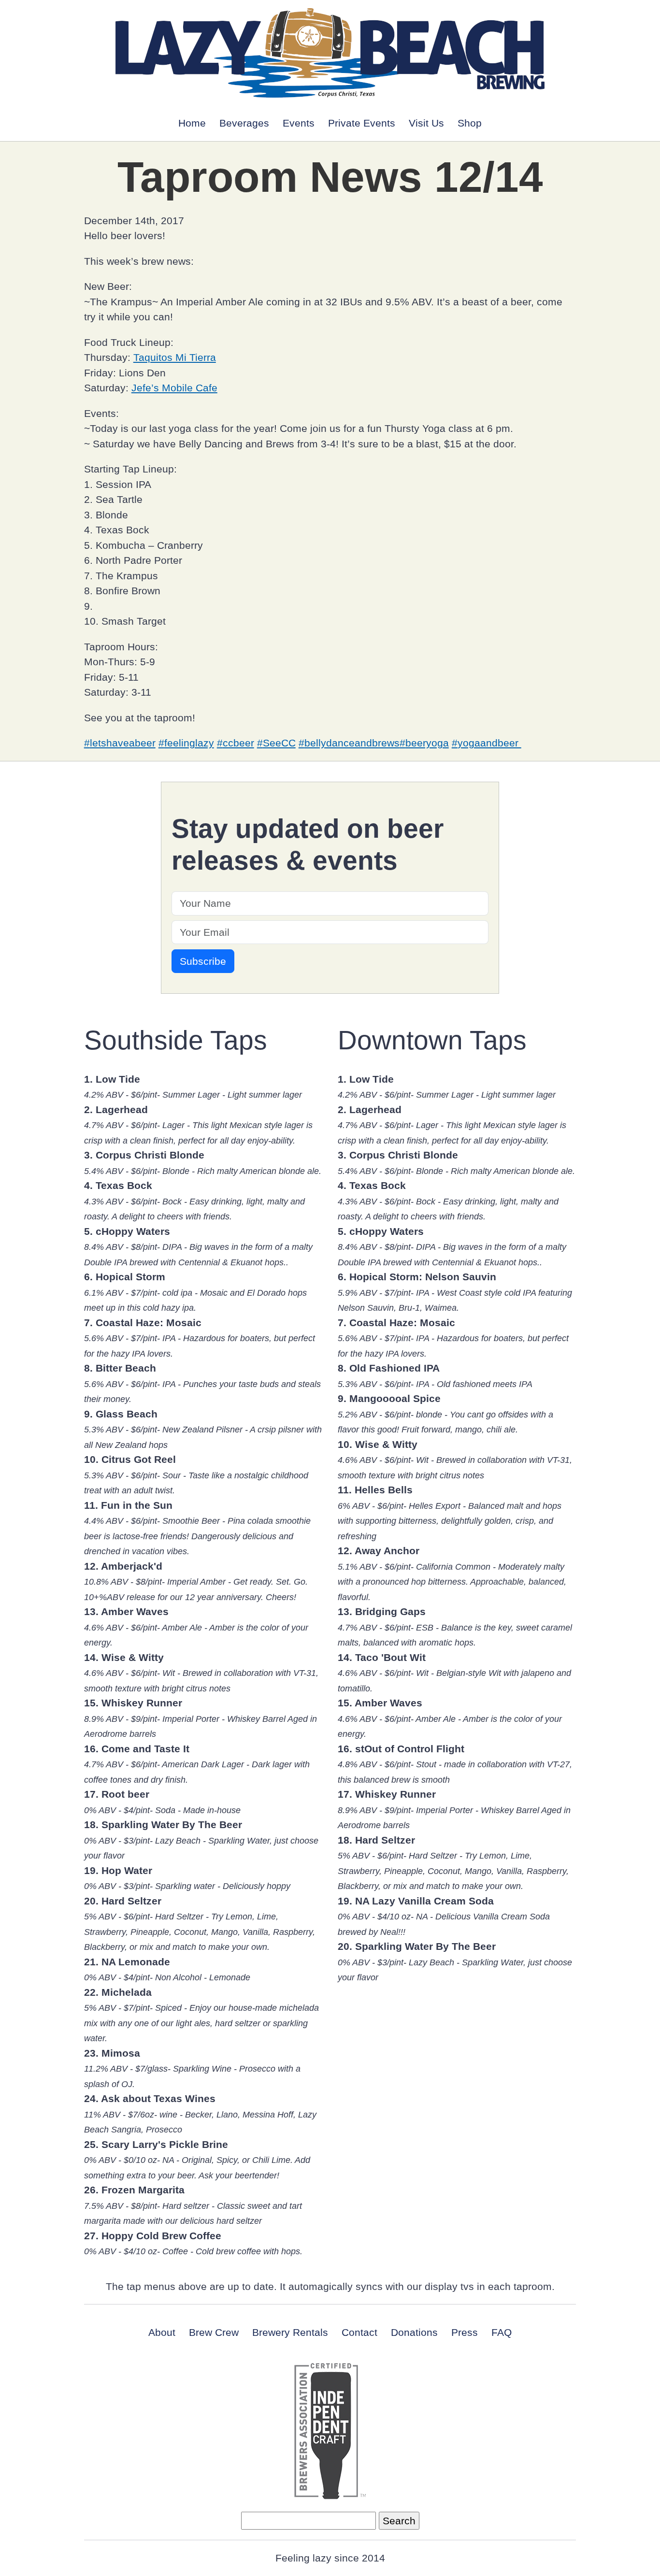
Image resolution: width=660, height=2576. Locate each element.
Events (299, 123)
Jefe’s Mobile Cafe (174, 388)
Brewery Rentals (290, 2332)
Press (465, 2332)
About (162, 2332)
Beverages (244, 123)
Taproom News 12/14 (330, 177)
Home (192, 123)
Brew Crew (214, 2332)
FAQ (502, 2332)
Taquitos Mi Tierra (175, 357)
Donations (414, 2332)
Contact (359, 2332)
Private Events (362, 123)
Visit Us (426, 123)
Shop (470, 123)
